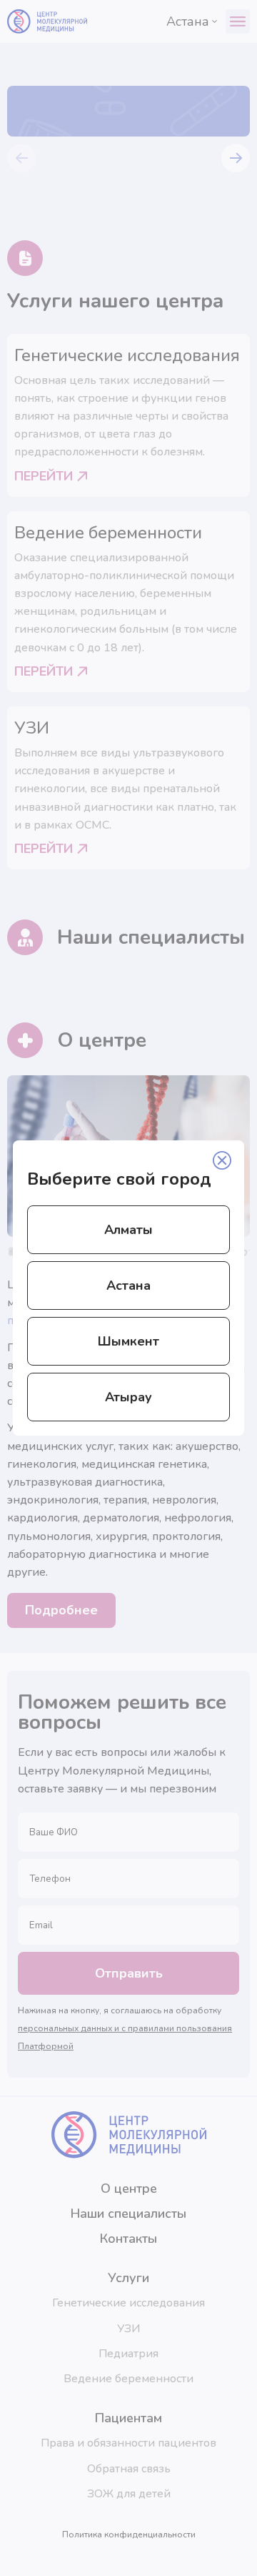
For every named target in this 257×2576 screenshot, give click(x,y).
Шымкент (128, 1341)
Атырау (128, 1397)
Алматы (128, 1230)
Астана (128, 1285)
